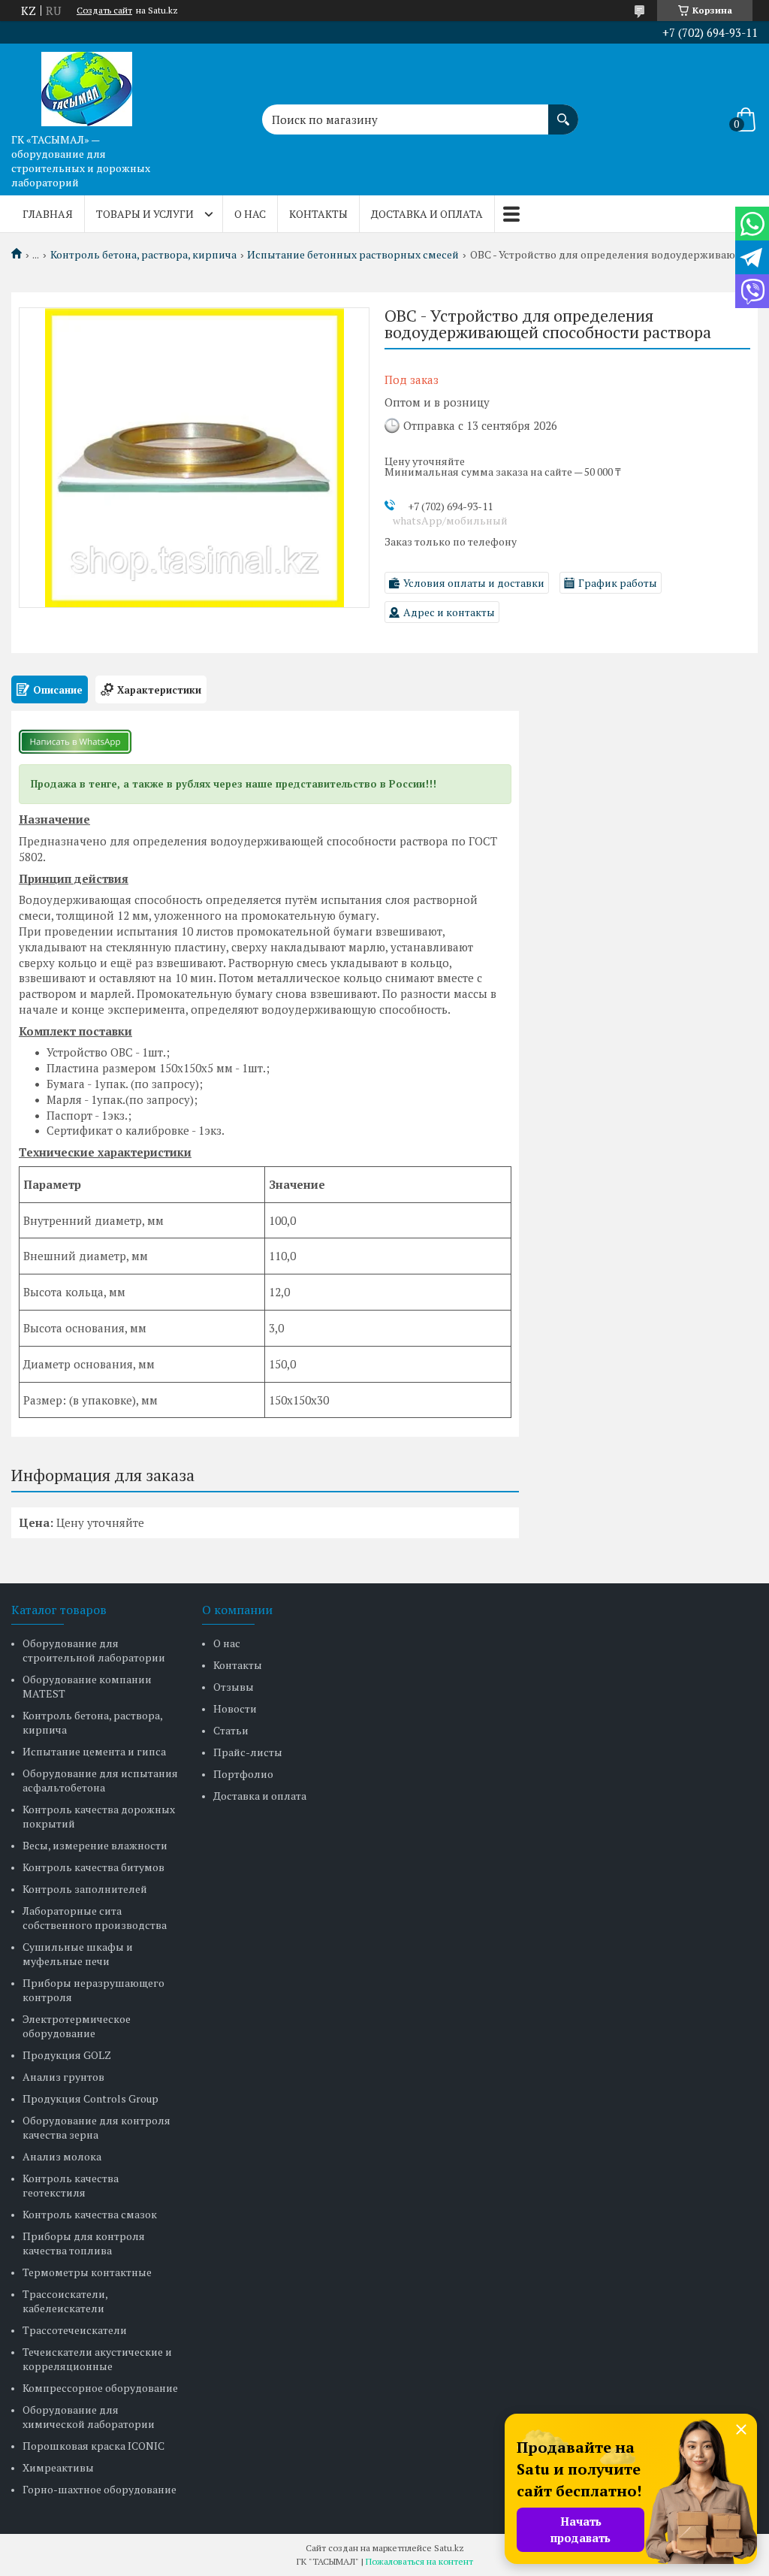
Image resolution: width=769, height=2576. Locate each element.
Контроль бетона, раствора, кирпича (143, 255)
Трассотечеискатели (75, 2330)
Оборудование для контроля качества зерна (97, 2127)
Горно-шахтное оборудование (100, 2489)
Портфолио (243, 1774)
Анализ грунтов (63, 2077)
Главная (48, 214)
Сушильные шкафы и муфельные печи (78, 1954)
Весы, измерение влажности (95, 1845)
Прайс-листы (248, 1752)
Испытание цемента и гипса (94, 1751)
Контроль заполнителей (85, 1889)
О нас (250, 214)
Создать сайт (104, 11)
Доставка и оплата (427, 214)
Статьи (231, 1730)
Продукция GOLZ (67, 2055)
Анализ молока (62, 2156)
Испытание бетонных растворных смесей (353, 255)
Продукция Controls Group (90, 2098)
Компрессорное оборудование (100, 2388)
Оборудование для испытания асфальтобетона (100, 1780)
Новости (235, 1708)
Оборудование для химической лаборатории (89, 2417)
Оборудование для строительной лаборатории (94, 1650)
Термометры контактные (87, 2272)
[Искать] (563, 112)
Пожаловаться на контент (419, 2561)
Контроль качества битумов (93, 1867)
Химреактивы (58, 2467)
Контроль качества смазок (90, 2214)
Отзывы (234, 1687)
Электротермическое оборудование (77, 2026)
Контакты (318, 214)
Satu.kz (449, 2548)
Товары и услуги (145, 214)
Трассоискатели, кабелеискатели (65, 2301)
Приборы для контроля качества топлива (84, 2243)
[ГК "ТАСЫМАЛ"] (86, 85)
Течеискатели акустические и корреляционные (97, 2359)
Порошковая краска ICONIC (93, 2446)
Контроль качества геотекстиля (71, 2185)
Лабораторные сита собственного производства (95, 1918)
